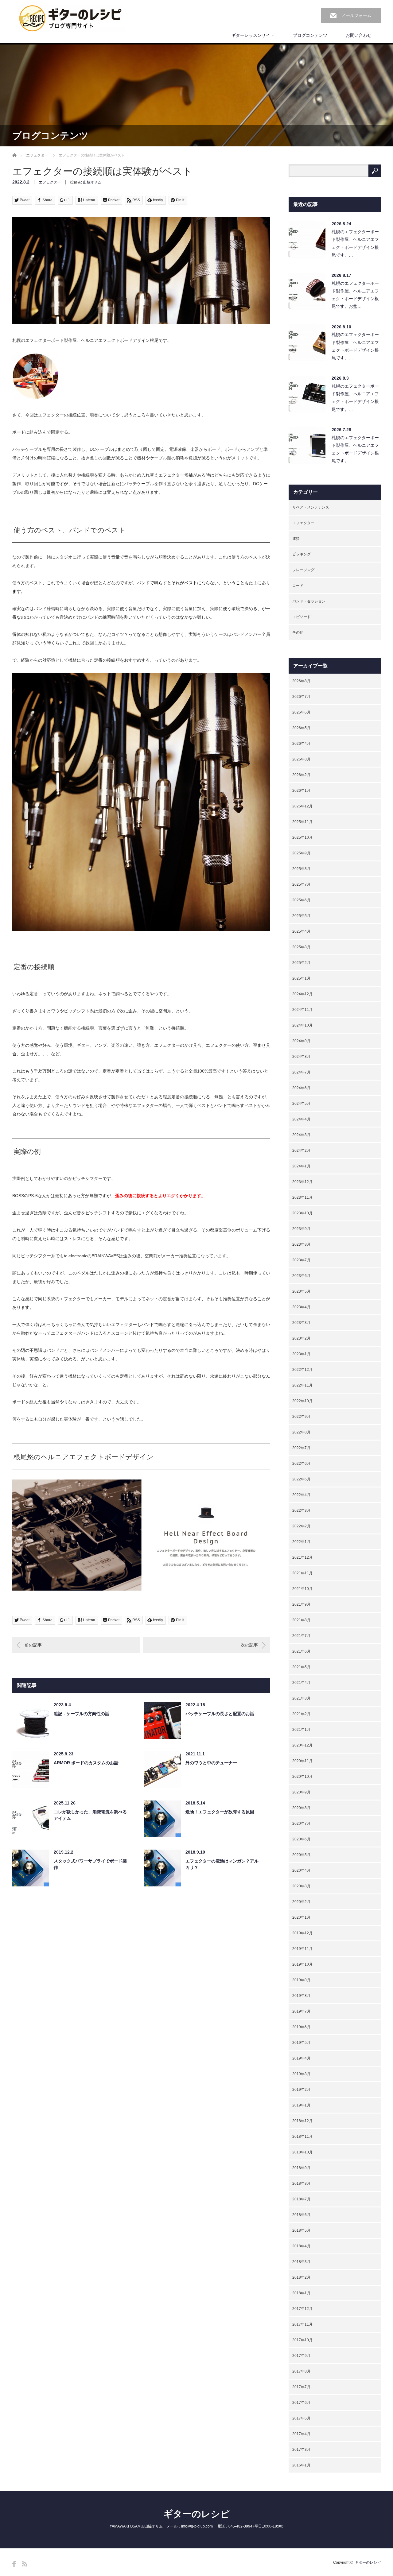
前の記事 (33, 1645)
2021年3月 (301, 1698)
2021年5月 (301, 1667)
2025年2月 (301, 963)
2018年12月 (302, 2121)
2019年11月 (302, 1949)
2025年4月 (301, 931)
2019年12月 (302, 1933)
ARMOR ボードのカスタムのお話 (86, 1763)
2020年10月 (302, 1777)
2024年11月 (302, 1010)
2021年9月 (301, 1604)
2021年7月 (301, 1636)
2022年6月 (301, 1464)
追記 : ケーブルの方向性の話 (82, 1714)
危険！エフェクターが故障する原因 (220, 1812)
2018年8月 (301, 2183)
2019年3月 (301, 2074)
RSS (25, 2564)
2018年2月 (301, 2277)
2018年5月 (301, 2230)
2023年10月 (302, 1213)
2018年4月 (301, 2246)
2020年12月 (302, 1745)
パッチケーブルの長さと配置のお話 (220, 1714)
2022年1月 (301, 1542)
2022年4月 (301, 1495)
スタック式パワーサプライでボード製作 (90, 1864)
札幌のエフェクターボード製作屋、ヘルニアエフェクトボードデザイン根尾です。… (355, 243)
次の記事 (249, 1645)
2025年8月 (301, 869)
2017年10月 (302, 2340)
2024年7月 (301, 1072)
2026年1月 (301, 791)
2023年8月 (301, 1244)
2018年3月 (301, 2262)
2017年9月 (301, 2356)
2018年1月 (301, 2293)
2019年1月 (301, 2105)
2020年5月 (301, 1855)
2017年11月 (302, 2324)
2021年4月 (301, 1683)
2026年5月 (301, 728)
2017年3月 (301, 2450)
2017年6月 (301, 2403)
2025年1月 (301, 978)
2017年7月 (301, 2387)
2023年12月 (302, 1182)
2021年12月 (302, 1557)
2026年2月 (301, 775)
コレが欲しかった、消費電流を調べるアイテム (90, 1815)
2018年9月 (301, 2168)
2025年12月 (302, 806)
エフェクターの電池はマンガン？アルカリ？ (222, 1864)
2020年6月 (301, 1839)
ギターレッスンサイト (253, 35)
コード (298, 586)
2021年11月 (302, 1573)
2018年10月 (302, 2152)
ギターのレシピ (196, 2514)
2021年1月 (301, 1730)
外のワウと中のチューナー (211, 1763)
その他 (298, 632)
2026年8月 (301, 681)
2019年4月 (301, 2058)
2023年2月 (301, 1338)
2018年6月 (301, 2215)
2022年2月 (301, 1526)
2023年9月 (301, 1229)
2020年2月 (301, 1902)
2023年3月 (301, 1323)
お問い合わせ (359, 35)
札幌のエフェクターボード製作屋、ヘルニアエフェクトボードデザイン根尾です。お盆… (355, 295)
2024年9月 (301, 1041)
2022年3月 (301, 1510)
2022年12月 (302, 1370)
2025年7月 (301, 884)
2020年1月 (301, 1917)
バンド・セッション (309, 601)
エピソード (302, 617)
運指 (296, 539)
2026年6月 (301, 712)
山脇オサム (92, 182)
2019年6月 (301, 2027)
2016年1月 (301, 2465)
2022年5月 (301, 1479)
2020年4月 (301, 1870)
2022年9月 (301, 1417)
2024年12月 (302, 994)
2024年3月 (301, 1135)
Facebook (14, 2564)
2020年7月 (301, 1824)
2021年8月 (301, 1620)
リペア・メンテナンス (311, 507)
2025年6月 (301, 900)
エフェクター (37, 155)
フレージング (303, 570)
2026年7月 (301, 697)
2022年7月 (301, 1448)
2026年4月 (301, 744)
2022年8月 (301, 1432)
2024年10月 (302, 1025)
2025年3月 (301, 947)
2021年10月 (302, 1589)
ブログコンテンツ (310, 35)
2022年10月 (302, 1401)
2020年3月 (301, 1886)
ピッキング (302, 554)
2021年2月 (301, 1714)
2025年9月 (301, 853)
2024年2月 (301, 1151)
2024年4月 (301, 1119)
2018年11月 (302, 2137)
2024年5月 (301, 1104)
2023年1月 (301, 1354)
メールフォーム (356, 15)
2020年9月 (301, 1792)
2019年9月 (301, 1980)
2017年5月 (301, 2418)
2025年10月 (302, 837)
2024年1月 (301, 1166)
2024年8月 (301, 1057)
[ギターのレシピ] (71, 19)
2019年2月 (301, 2090)
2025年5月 (301, 916)
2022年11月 (302, 1385)
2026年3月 (301, 759)
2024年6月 (301, 1088)
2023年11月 (302, 1197)
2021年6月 (301, 1651)
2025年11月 (302, 822)
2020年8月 (301, 1808)
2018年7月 (301, 2199)
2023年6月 (301, 1276)
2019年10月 (302, 1964)
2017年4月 (301, 2434)
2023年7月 (301, 1260)
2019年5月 (301, 2043)
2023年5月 (301, 1291)
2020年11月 (302, 1761)
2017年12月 (302, 2309)
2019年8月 (301, 1996)
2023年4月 (301, 1307)
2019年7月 (301, 2011)
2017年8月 (301, 2371)
